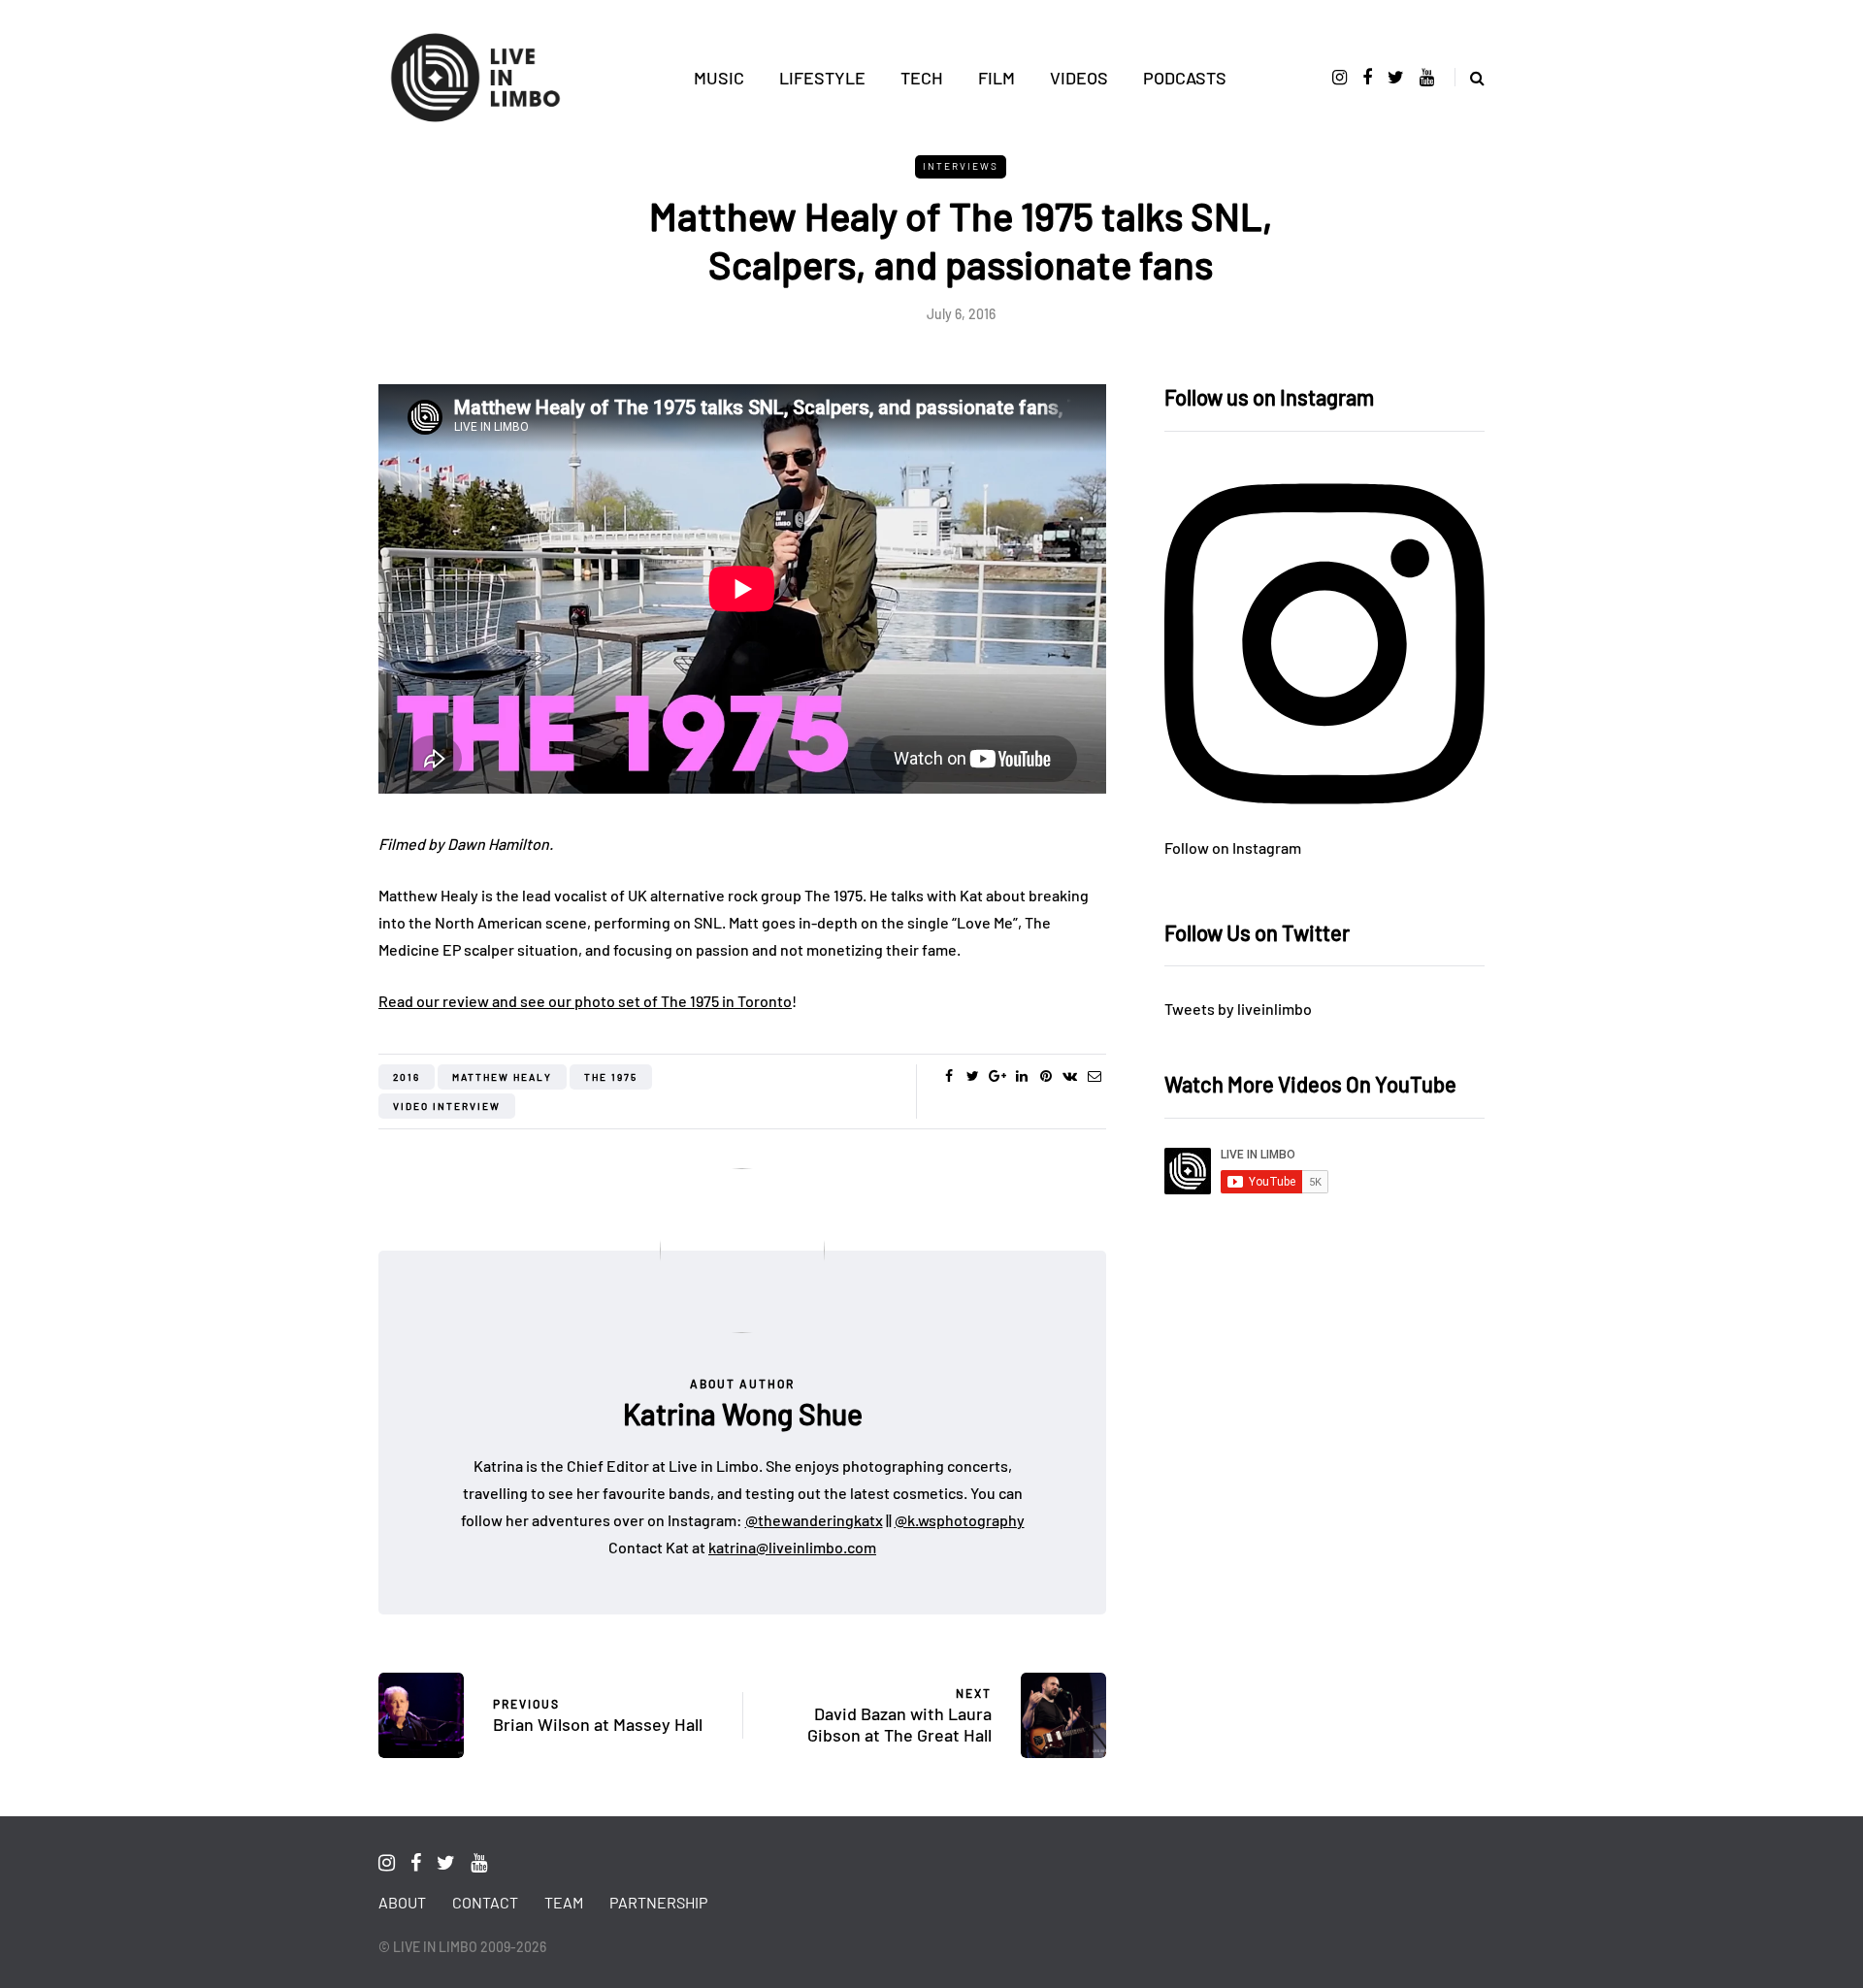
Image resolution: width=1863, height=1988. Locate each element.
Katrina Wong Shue (743, 1414)
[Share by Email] (1094, 1076)
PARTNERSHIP (658, 1902)
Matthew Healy (502, 1077)
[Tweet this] (973, 1076)
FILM (997, 78)
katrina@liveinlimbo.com (792, 1547)
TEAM (564, 1902)
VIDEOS (1079, 78)
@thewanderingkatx (814, 1520)
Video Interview (447, 1106)
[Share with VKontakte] (1070, 1076)
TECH (922, 78)
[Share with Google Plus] (997, 1076)
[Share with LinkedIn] (1021, 1076)
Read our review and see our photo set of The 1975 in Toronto (585, 1001)
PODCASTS (1185, 78)
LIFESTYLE (822, 78)
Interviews (961, 166)
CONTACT (485, 1902)
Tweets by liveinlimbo (1238, 1009)
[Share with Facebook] (948, 1076)
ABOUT (402, 1902)
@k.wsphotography (960, 1520)
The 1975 (611, 1077)
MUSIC (719, 78)
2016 (407, 1077)
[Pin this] (1046, 1076)
